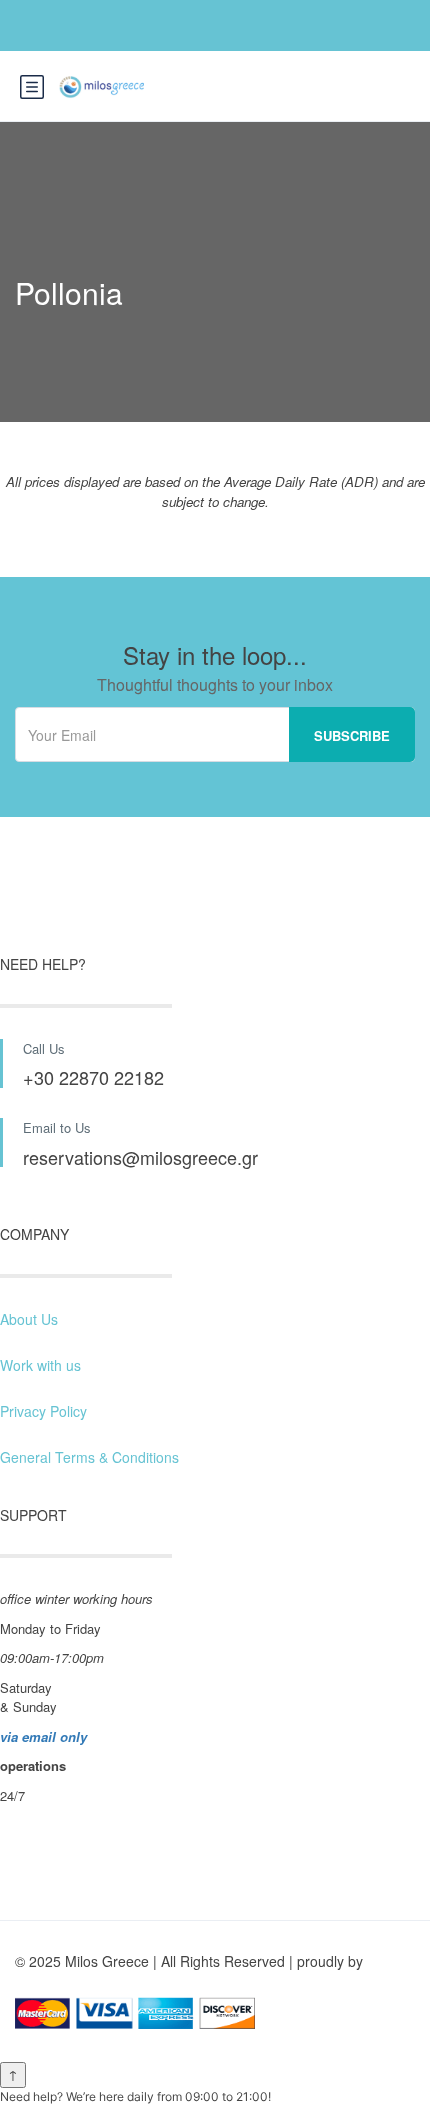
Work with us (40, 1365)
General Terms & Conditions (89, 1457)
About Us (29, 1319)
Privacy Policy (43, 1411)
